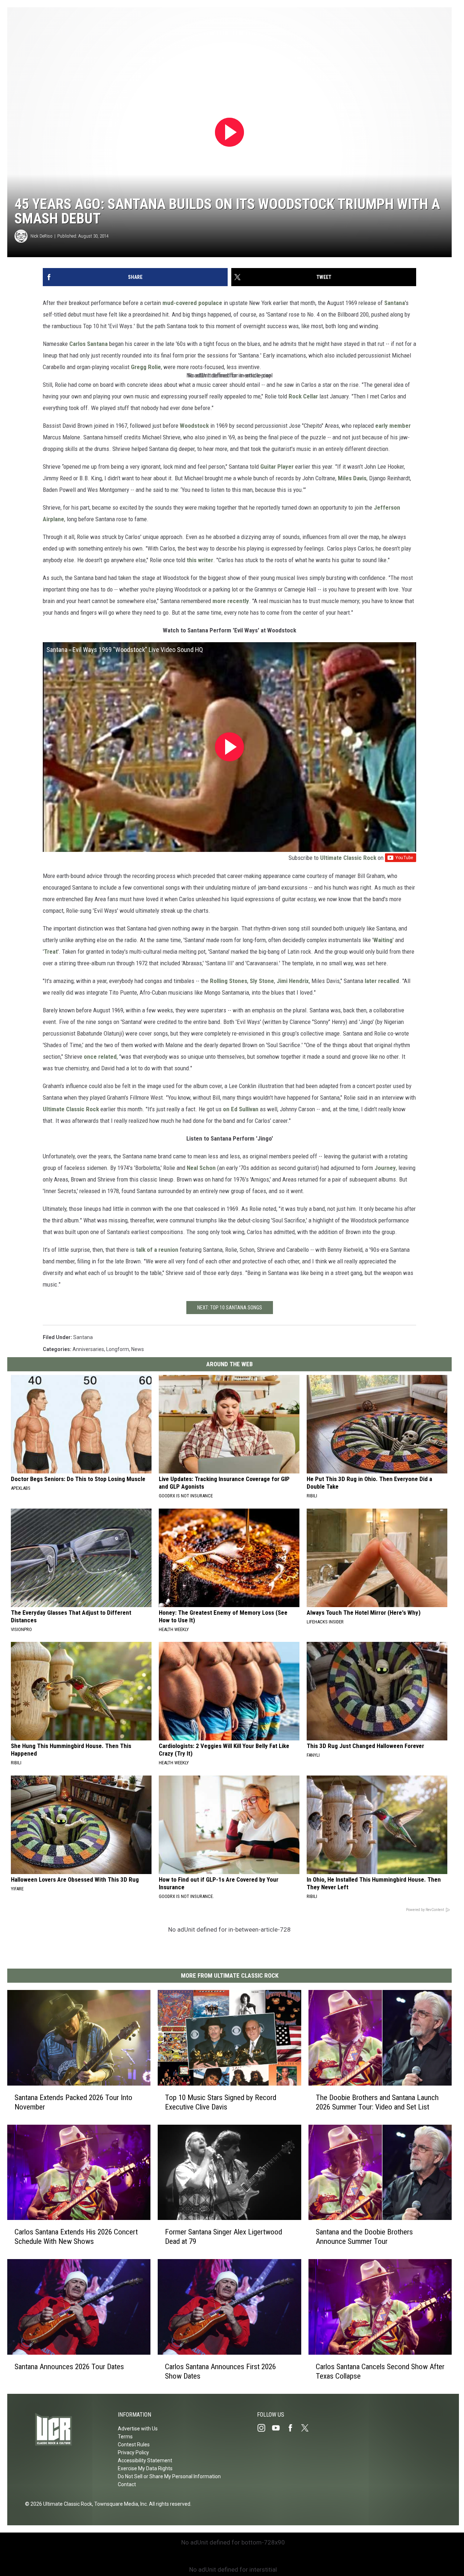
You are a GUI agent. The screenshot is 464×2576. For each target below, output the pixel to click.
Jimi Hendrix (293, 981)
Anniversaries (88, 1349)
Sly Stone (262, 981)
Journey (385, 1168)
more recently (231, 601)
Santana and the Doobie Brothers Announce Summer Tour (364, 2237)
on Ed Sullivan (241, 1109)
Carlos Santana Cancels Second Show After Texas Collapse (380, 2371)
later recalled (382, 981)
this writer (200, 560)
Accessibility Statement (145, 2460)
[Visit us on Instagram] (264, 2428)
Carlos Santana (88, 344)
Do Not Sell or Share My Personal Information (169, 2476)
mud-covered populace (192, 303)
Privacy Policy (133, 2452)
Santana (395, 303)
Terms (125, 2437)
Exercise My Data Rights (145, 2468)
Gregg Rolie (146, 367)
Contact (127, 2484)
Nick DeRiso (42, 236)
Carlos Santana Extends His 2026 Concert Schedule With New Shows (76, 2237)
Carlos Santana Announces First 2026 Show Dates (220, 2371)
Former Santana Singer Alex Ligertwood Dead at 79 (223, 2237)
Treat (51, 952)
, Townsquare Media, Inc (119, 2504)
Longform (118, 1349)
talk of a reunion (157, 1250)
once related (100, 1057)
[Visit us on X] (308, 2428)
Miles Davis (352, 478)
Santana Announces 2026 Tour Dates (69, 2367)
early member (393, 426)
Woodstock (194, 426)
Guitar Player (277, 467)
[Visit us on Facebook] (293, 2428)
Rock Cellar (303, 396)
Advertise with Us (138, 2429)
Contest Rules (134, 2445)
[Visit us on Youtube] (279, 2428)
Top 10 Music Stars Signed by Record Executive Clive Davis (221, 2102)
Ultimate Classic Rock (348, 858)
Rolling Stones (229, 981)
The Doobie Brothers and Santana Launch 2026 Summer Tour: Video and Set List (377, 2102)
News (138, 1349)
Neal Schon (201, 1168)
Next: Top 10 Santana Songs (230, 1308)
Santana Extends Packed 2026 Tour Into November (73, 2102)
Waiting (383, 940)
